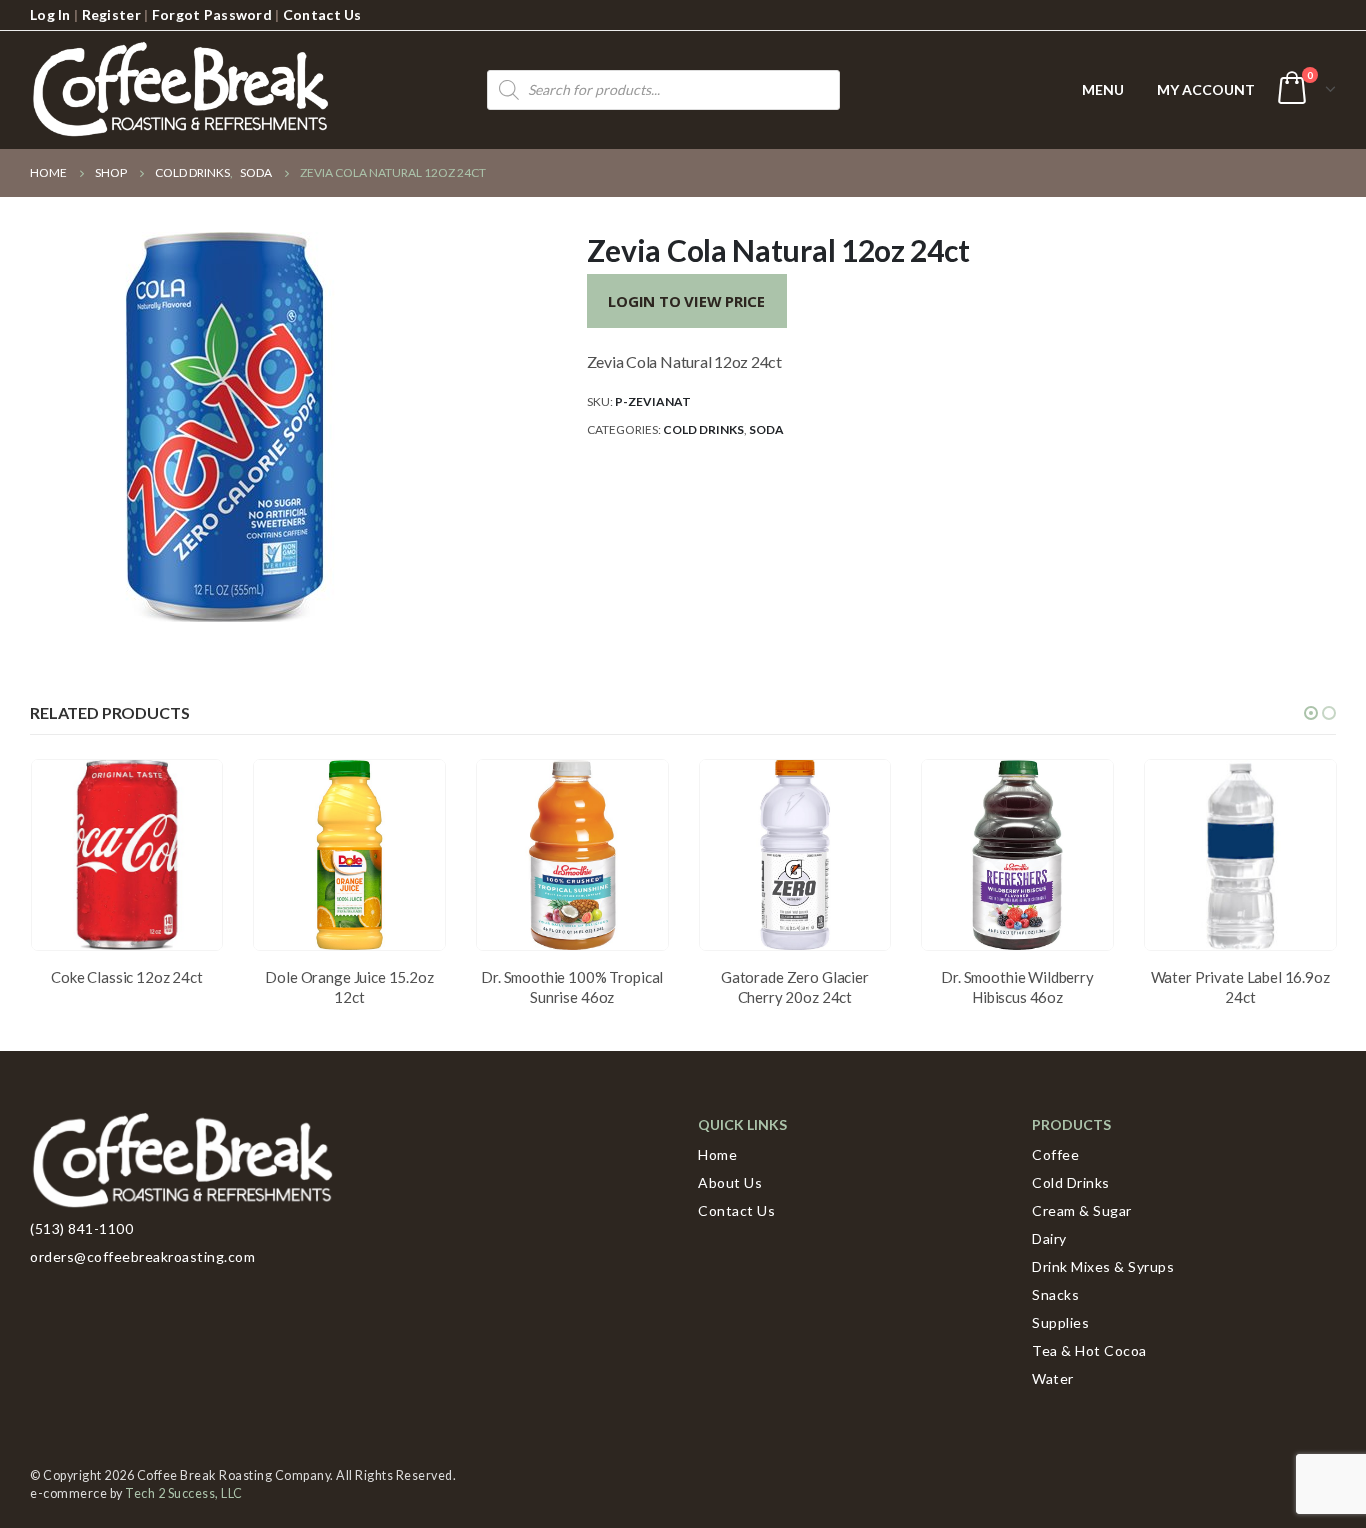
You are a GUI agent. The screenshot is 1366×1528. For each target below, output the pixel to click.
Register (111, 14)
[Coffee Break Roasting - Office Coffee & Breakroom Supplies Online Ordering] (180, 90)
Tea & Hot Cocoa (1089, 1350)
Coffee (1055, 1154)
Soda (766, 429)
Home (717, 1154)
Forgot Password (212, 14)
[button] (1311, 713)
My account (1206, 89)
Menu (1103, 89)
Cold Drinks (703, 429)
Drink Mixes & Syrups (1103, 1266)
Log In (50, 14)
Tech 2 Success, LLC (184, 1493)
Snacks (1055, 1294)
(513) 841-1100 (81, 1228)
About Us (730, 1182)
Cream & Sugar (1082, 1210)
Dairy (1049, 1238)
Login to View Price (686, 301)
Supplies (1060, 1322)
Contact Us (322, 14)
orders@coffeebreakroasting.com (142, 1256)
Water (1053, 1378)
